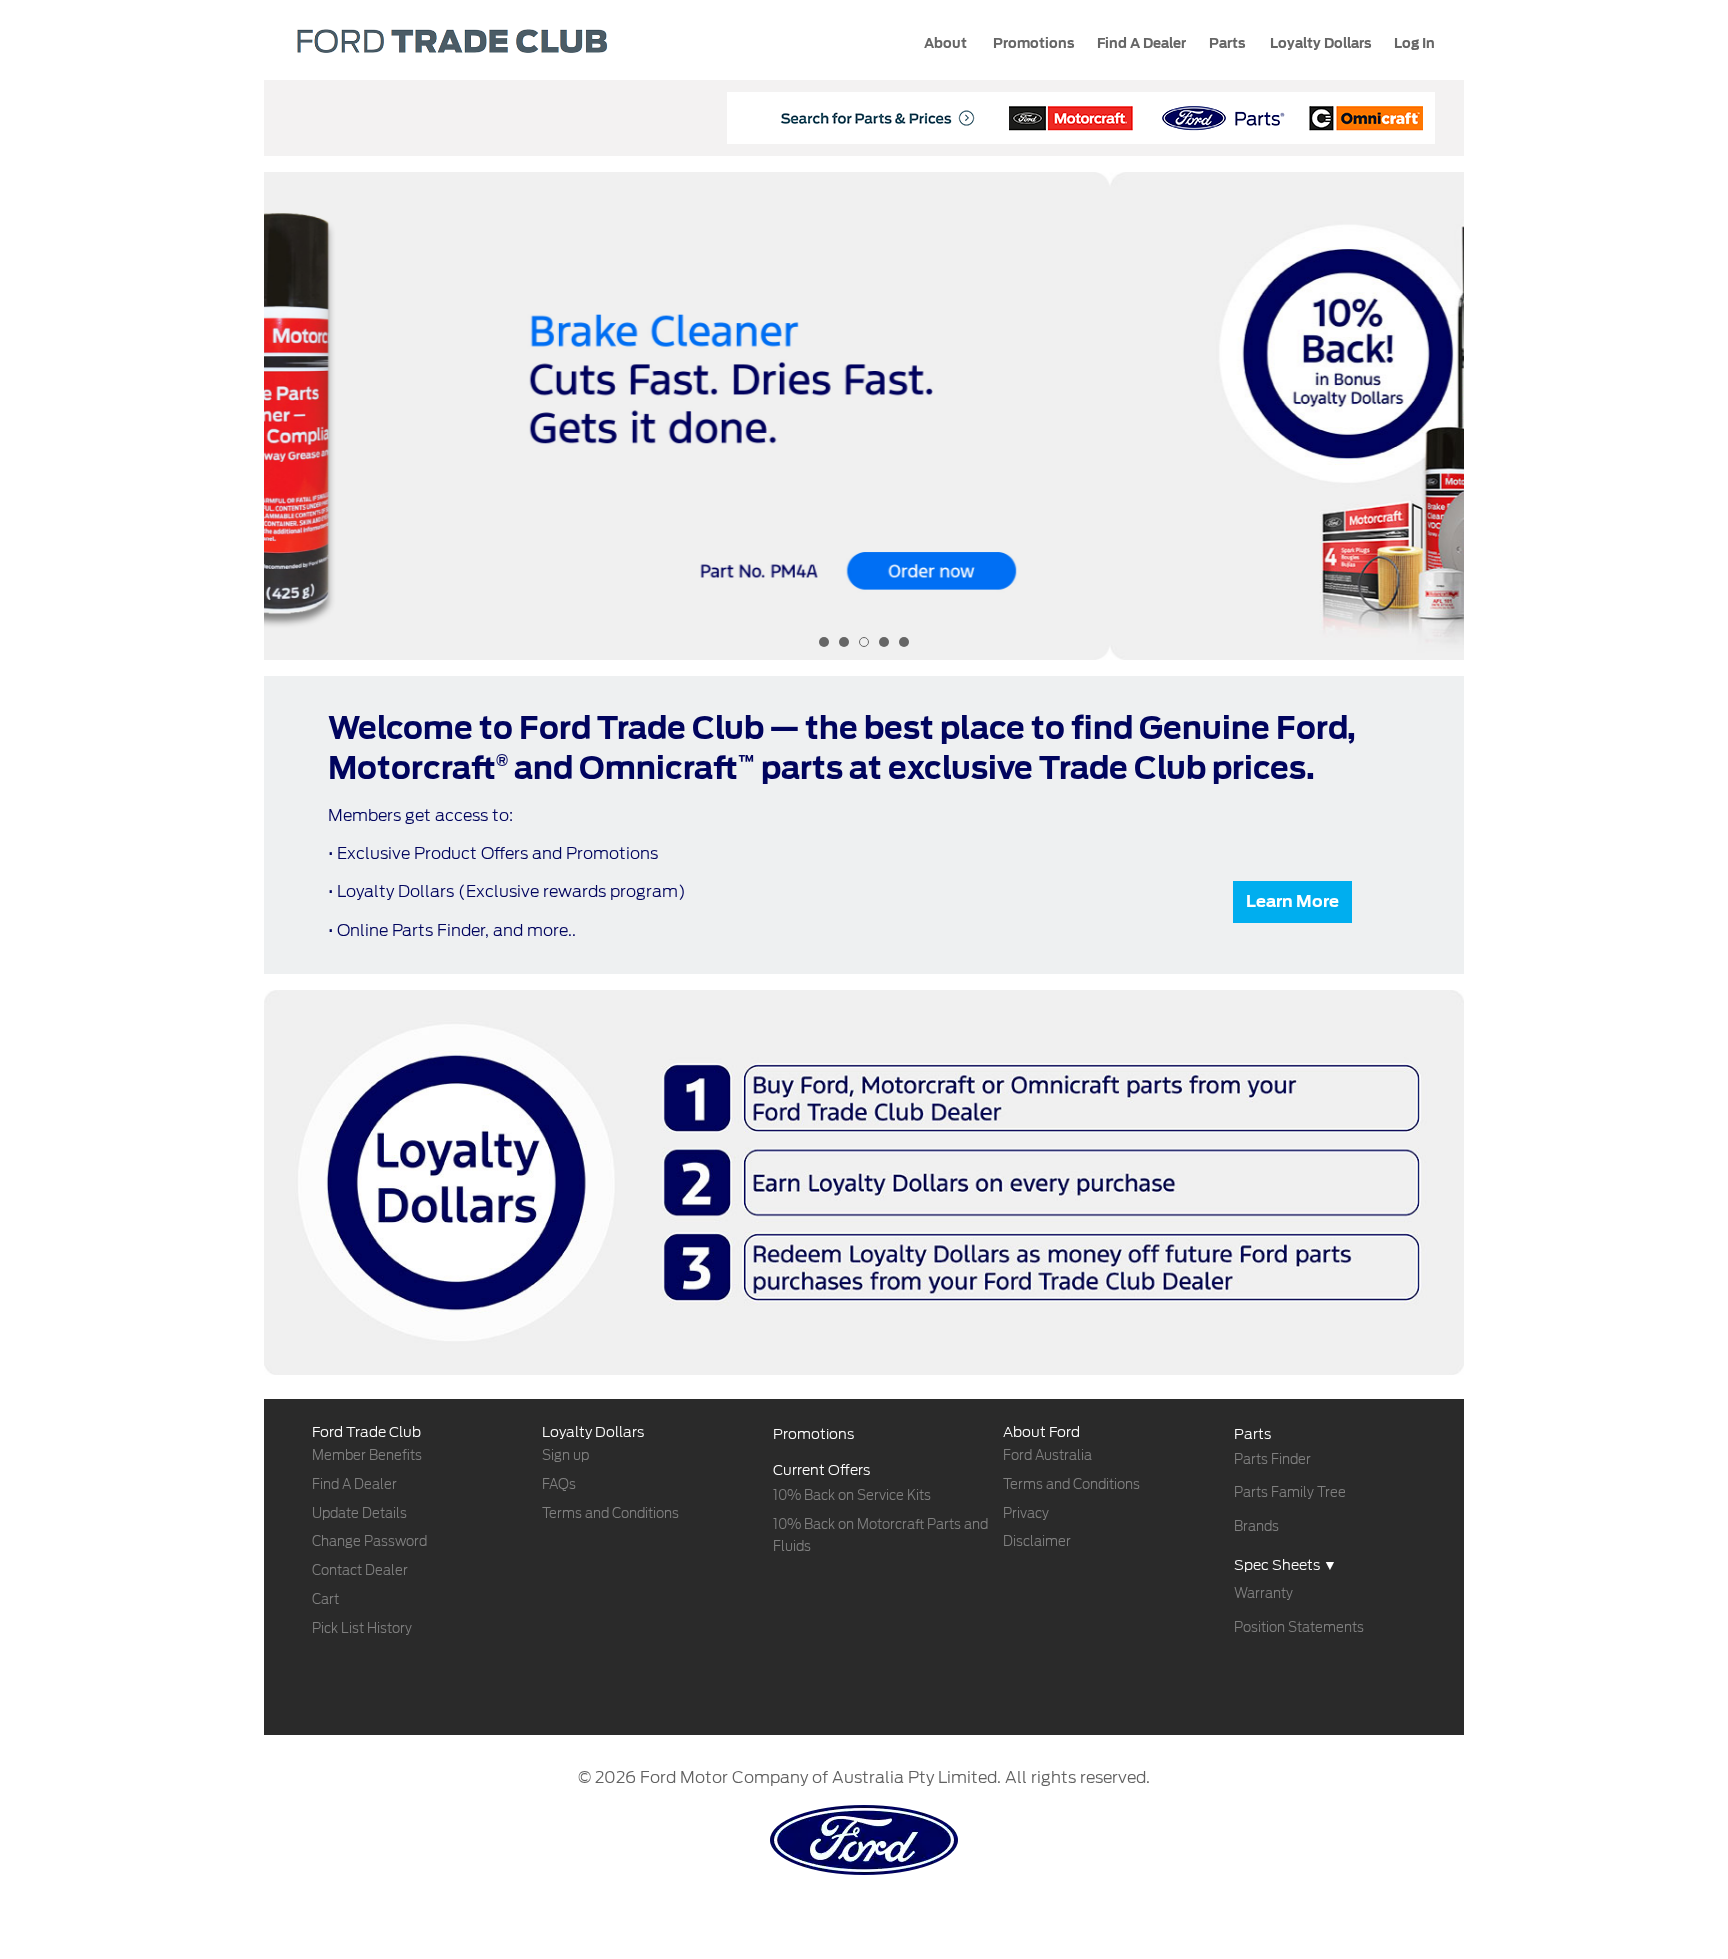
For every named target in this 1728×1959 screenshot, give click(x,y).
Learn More (1292, 901)
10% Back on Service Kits (852, 1495)
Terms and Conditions (610, 1513)
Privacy (1026, 1513)
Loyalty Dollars (1319, 43)
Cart (325, 1599)
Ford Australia (1047, 1455)
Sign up (565, 1455)
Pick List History (362, 1628)
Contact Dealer (360, 1570)
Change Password (369, 1541)
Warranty (1263, 1593)
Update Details (359, 1513)
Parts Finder (1272, 1459)
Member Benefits (367, 1455)
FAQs (559, 1484)
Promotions (1032, 43)
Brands (1256, 1526)
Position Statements (1299, 1627)
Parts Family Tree (1290, 1492)
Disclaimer (1037, 1541)
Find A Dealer (354, 1484)
